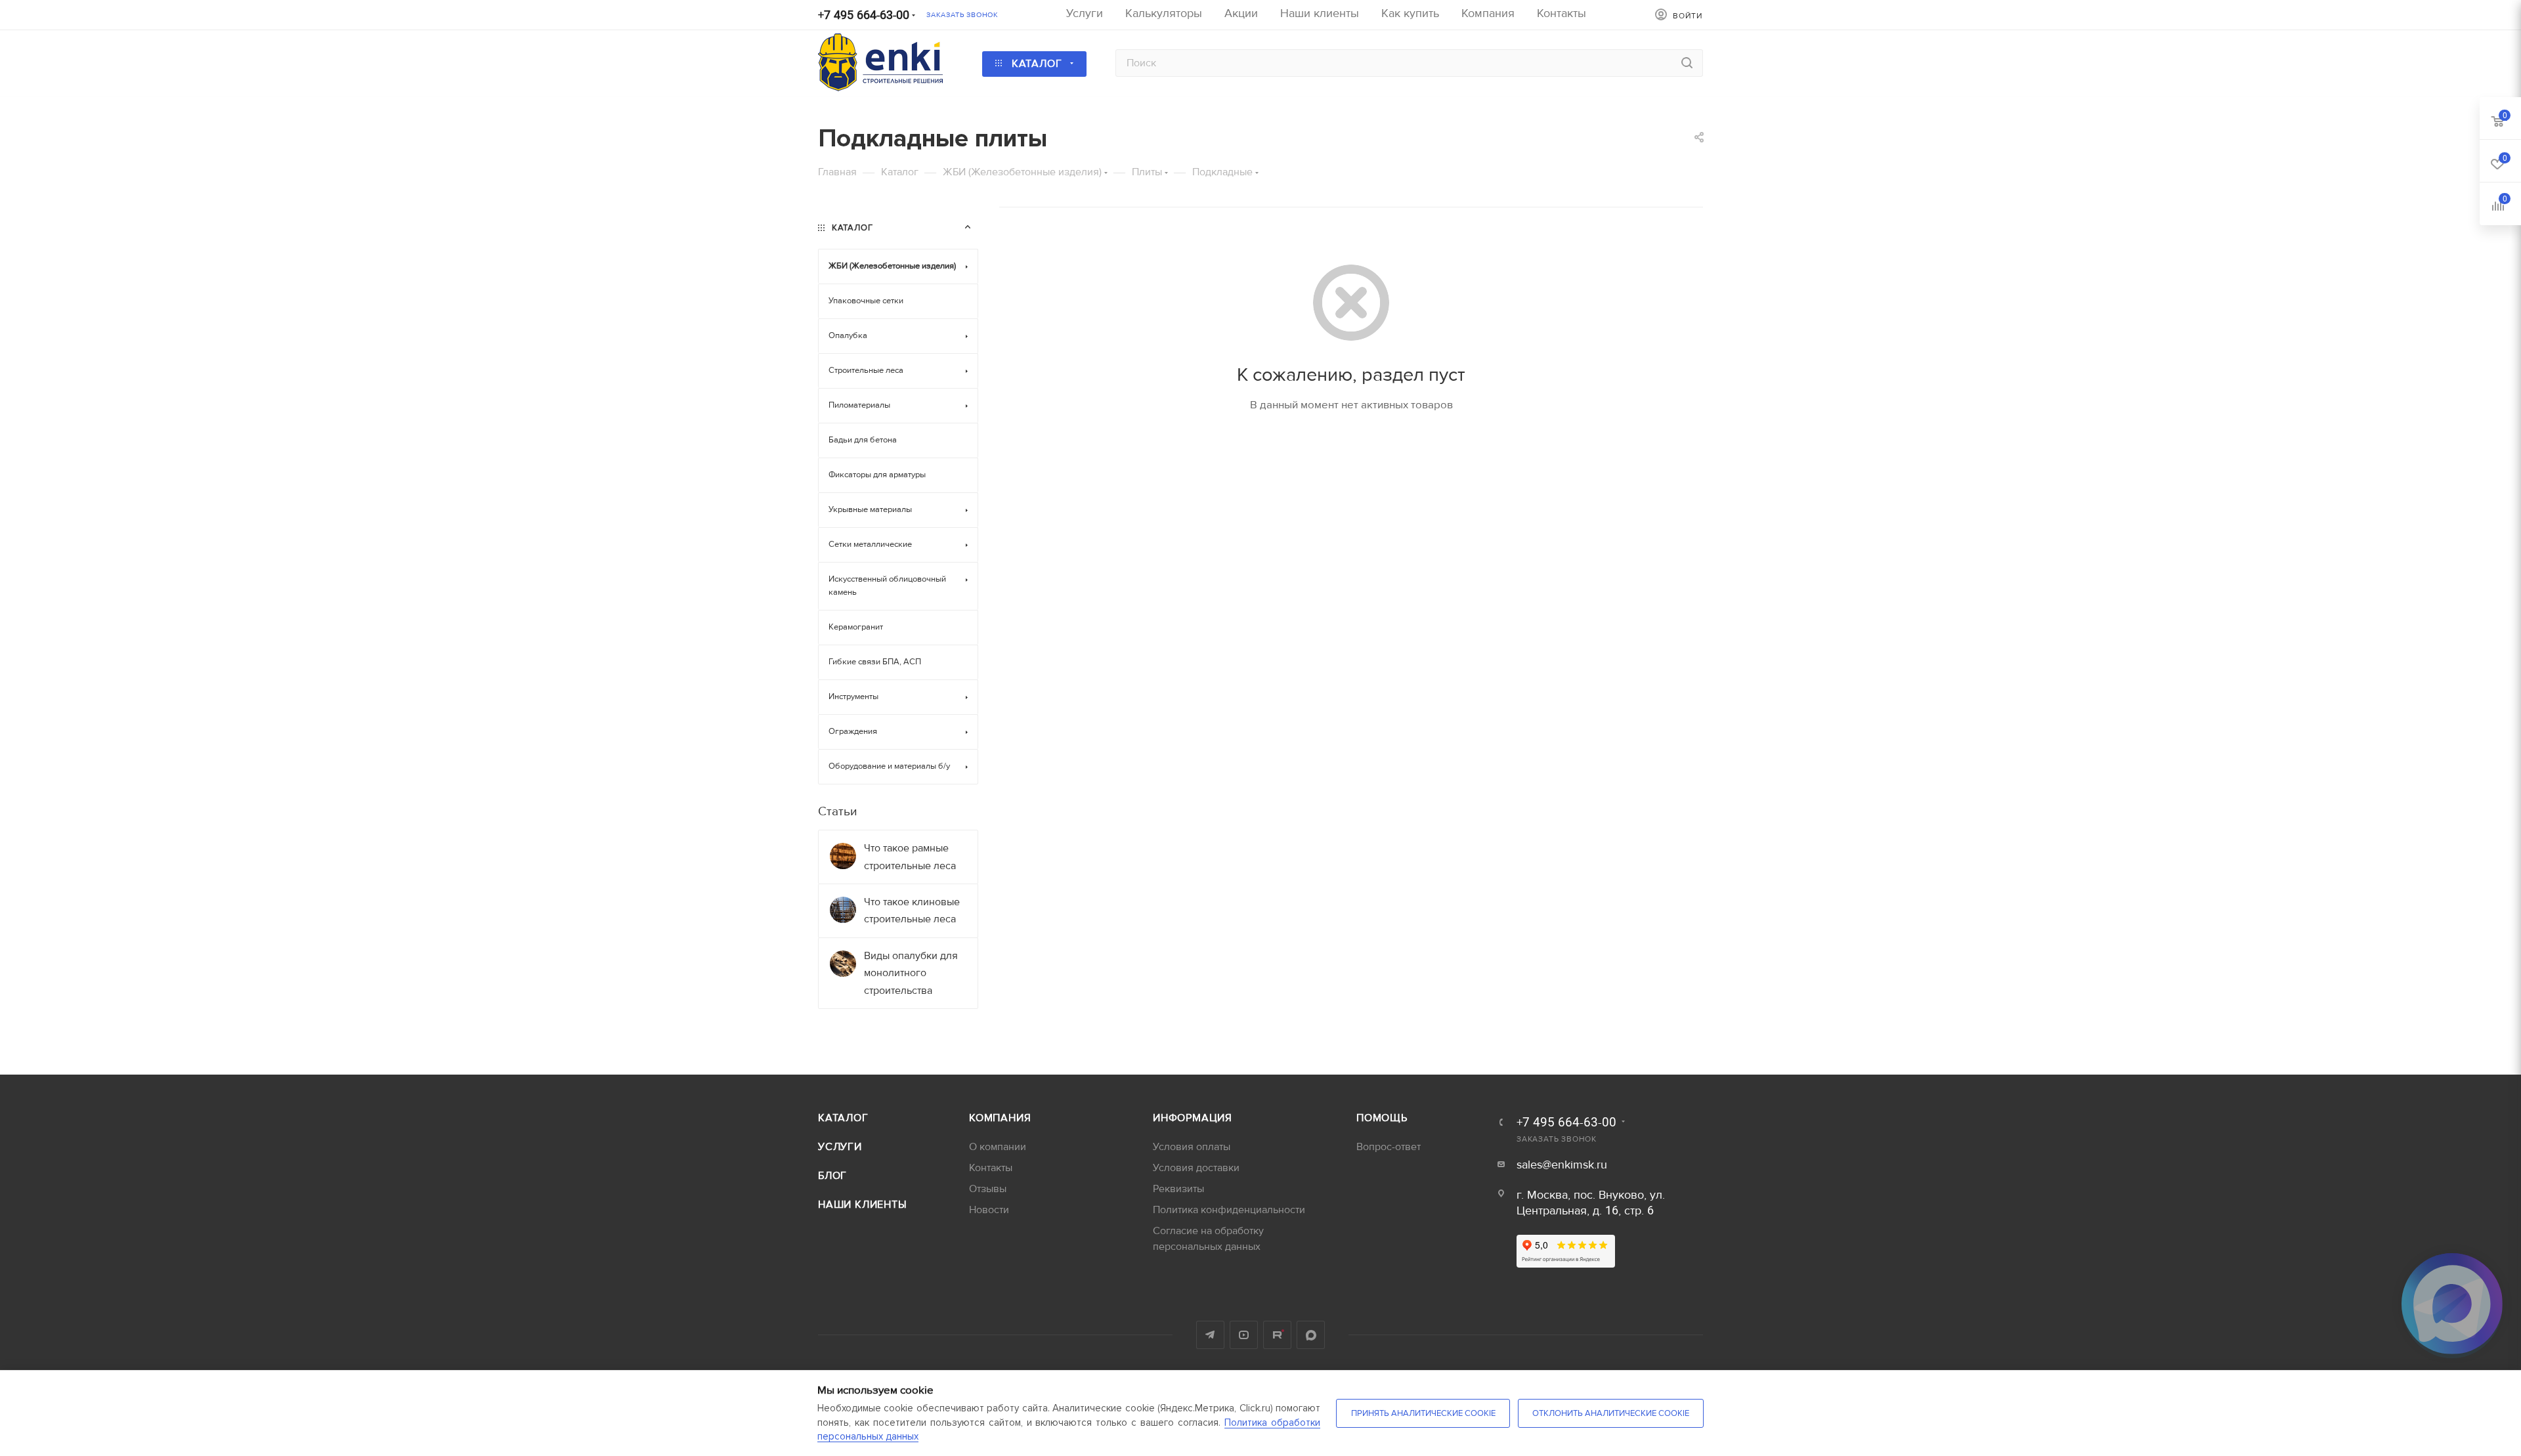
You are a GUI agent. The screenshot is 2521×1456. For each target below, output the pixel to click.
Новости (989, 1210)
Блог (832, 1176)
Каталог (843, 1118)
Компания (1000, 1118)
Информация (1193, 1118)
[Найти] (1687, 63)
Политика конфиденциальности (1229, 1210)
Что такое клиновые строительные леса (912, 910)
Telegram (1210, 1335)
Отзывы (988, 1189)
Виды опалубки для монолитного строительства (911, 973)
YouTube (1244, 1335)
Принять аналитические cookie (1423, 1413)
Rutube (1277, 1335)
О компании (998, 1147)
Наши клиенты (863, 1205)
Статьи (837, 811)
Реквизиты (1178, 1189)
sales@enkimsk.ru (1562, 1165)
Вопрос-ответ (1389, 1147)
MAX (1311, 1335)
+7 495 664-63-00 (864, 15)
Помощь (1382, 1118)
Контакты (991, 1168)
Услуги (840, 1147)
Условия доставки (1196, 1168)
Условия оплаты (1192, 1147)
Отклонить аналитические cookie (1611, 1413)
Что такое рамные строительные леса (910, 857)
